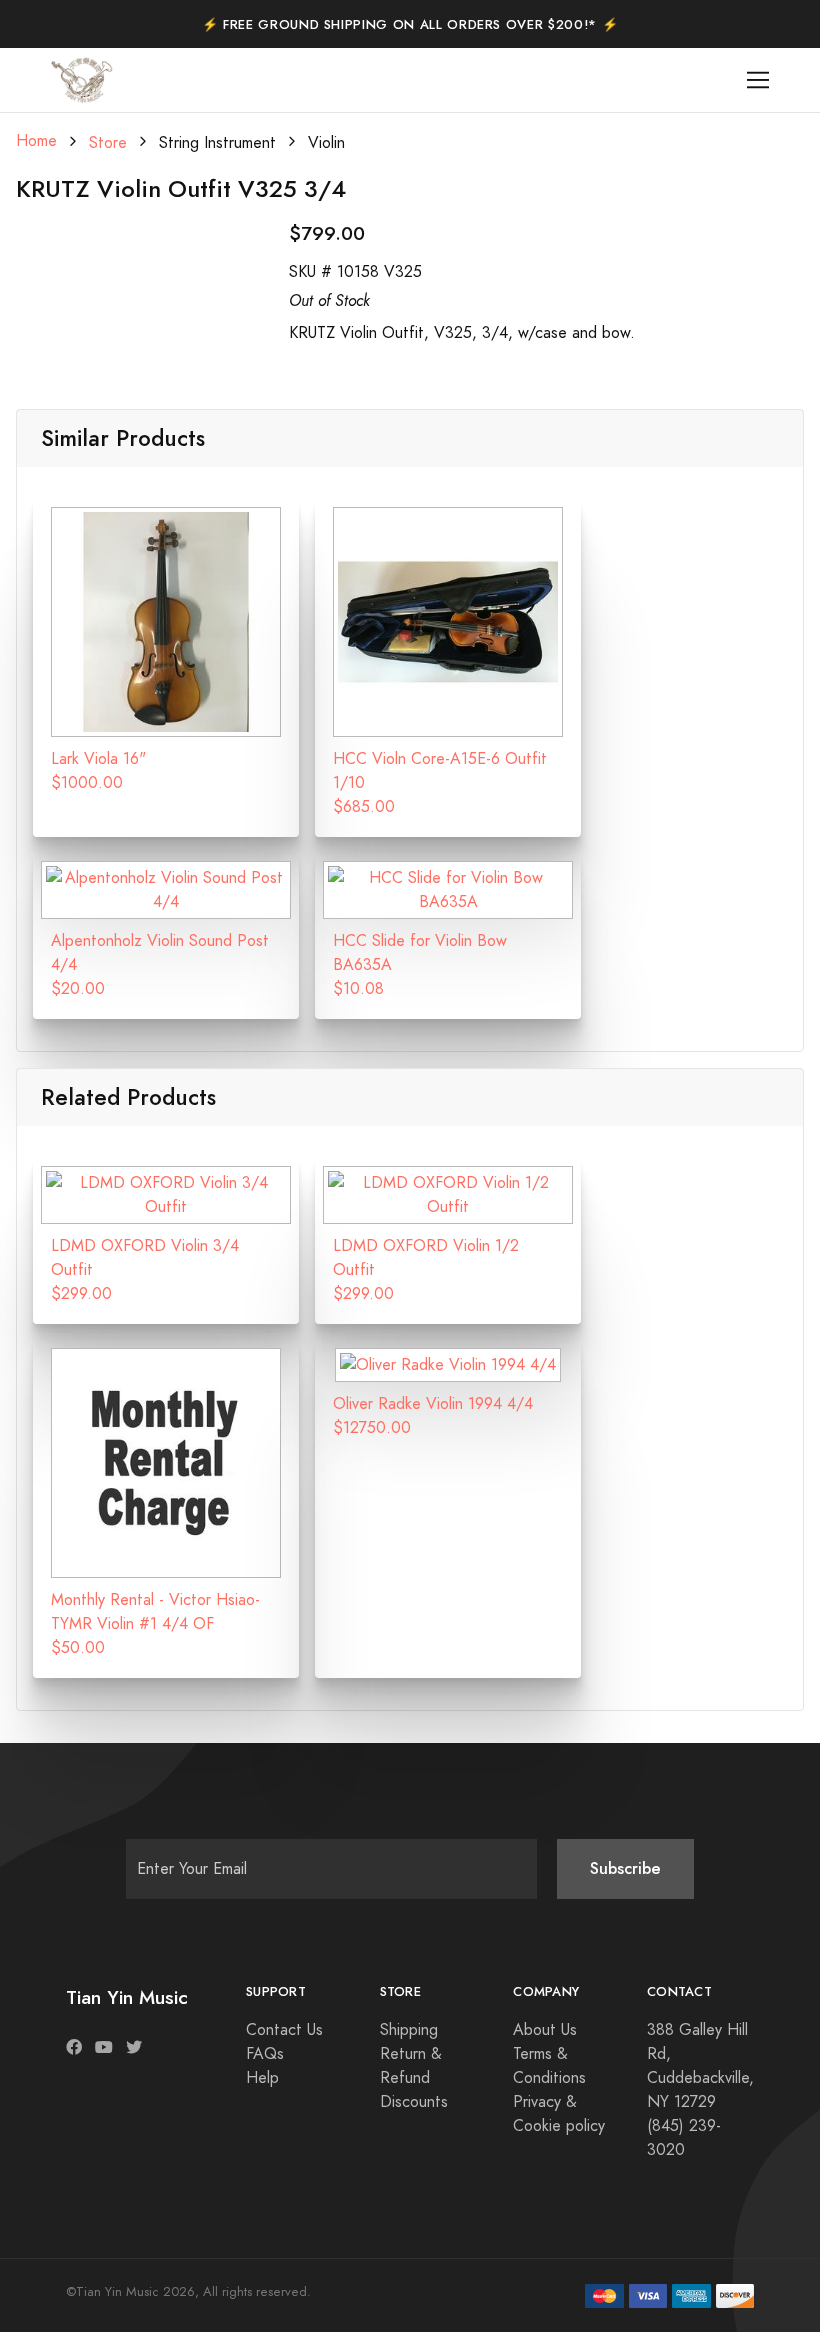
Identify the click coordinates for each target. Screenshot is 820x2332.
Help (262, 2078)
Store (108, 143)
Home (36, 141)
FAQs (265, 2054)
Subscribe (625, 1868)
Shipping (409, 2030)
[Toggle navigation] (758, 80)
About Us (545, 2030)
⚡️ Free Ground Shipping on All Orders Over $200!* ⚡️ (410, 25)
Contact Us (284, 2030)
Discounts (414, 2102)
